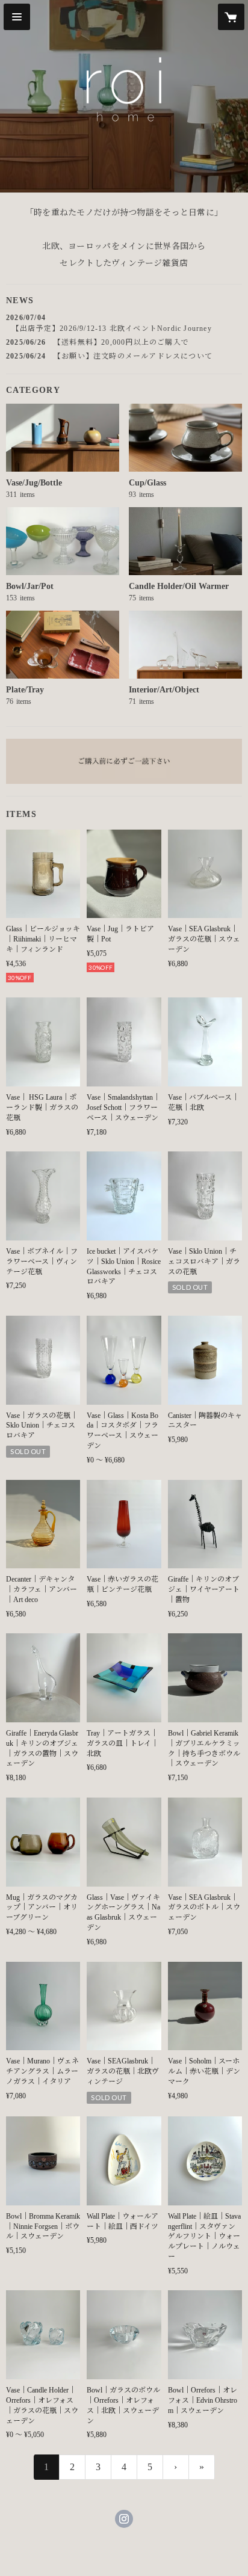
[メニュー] (17, 17)
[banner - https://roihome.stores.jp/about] (124, 761)
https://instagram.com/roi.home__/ (124, 2519)
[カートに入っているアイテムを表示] (231, 17)
